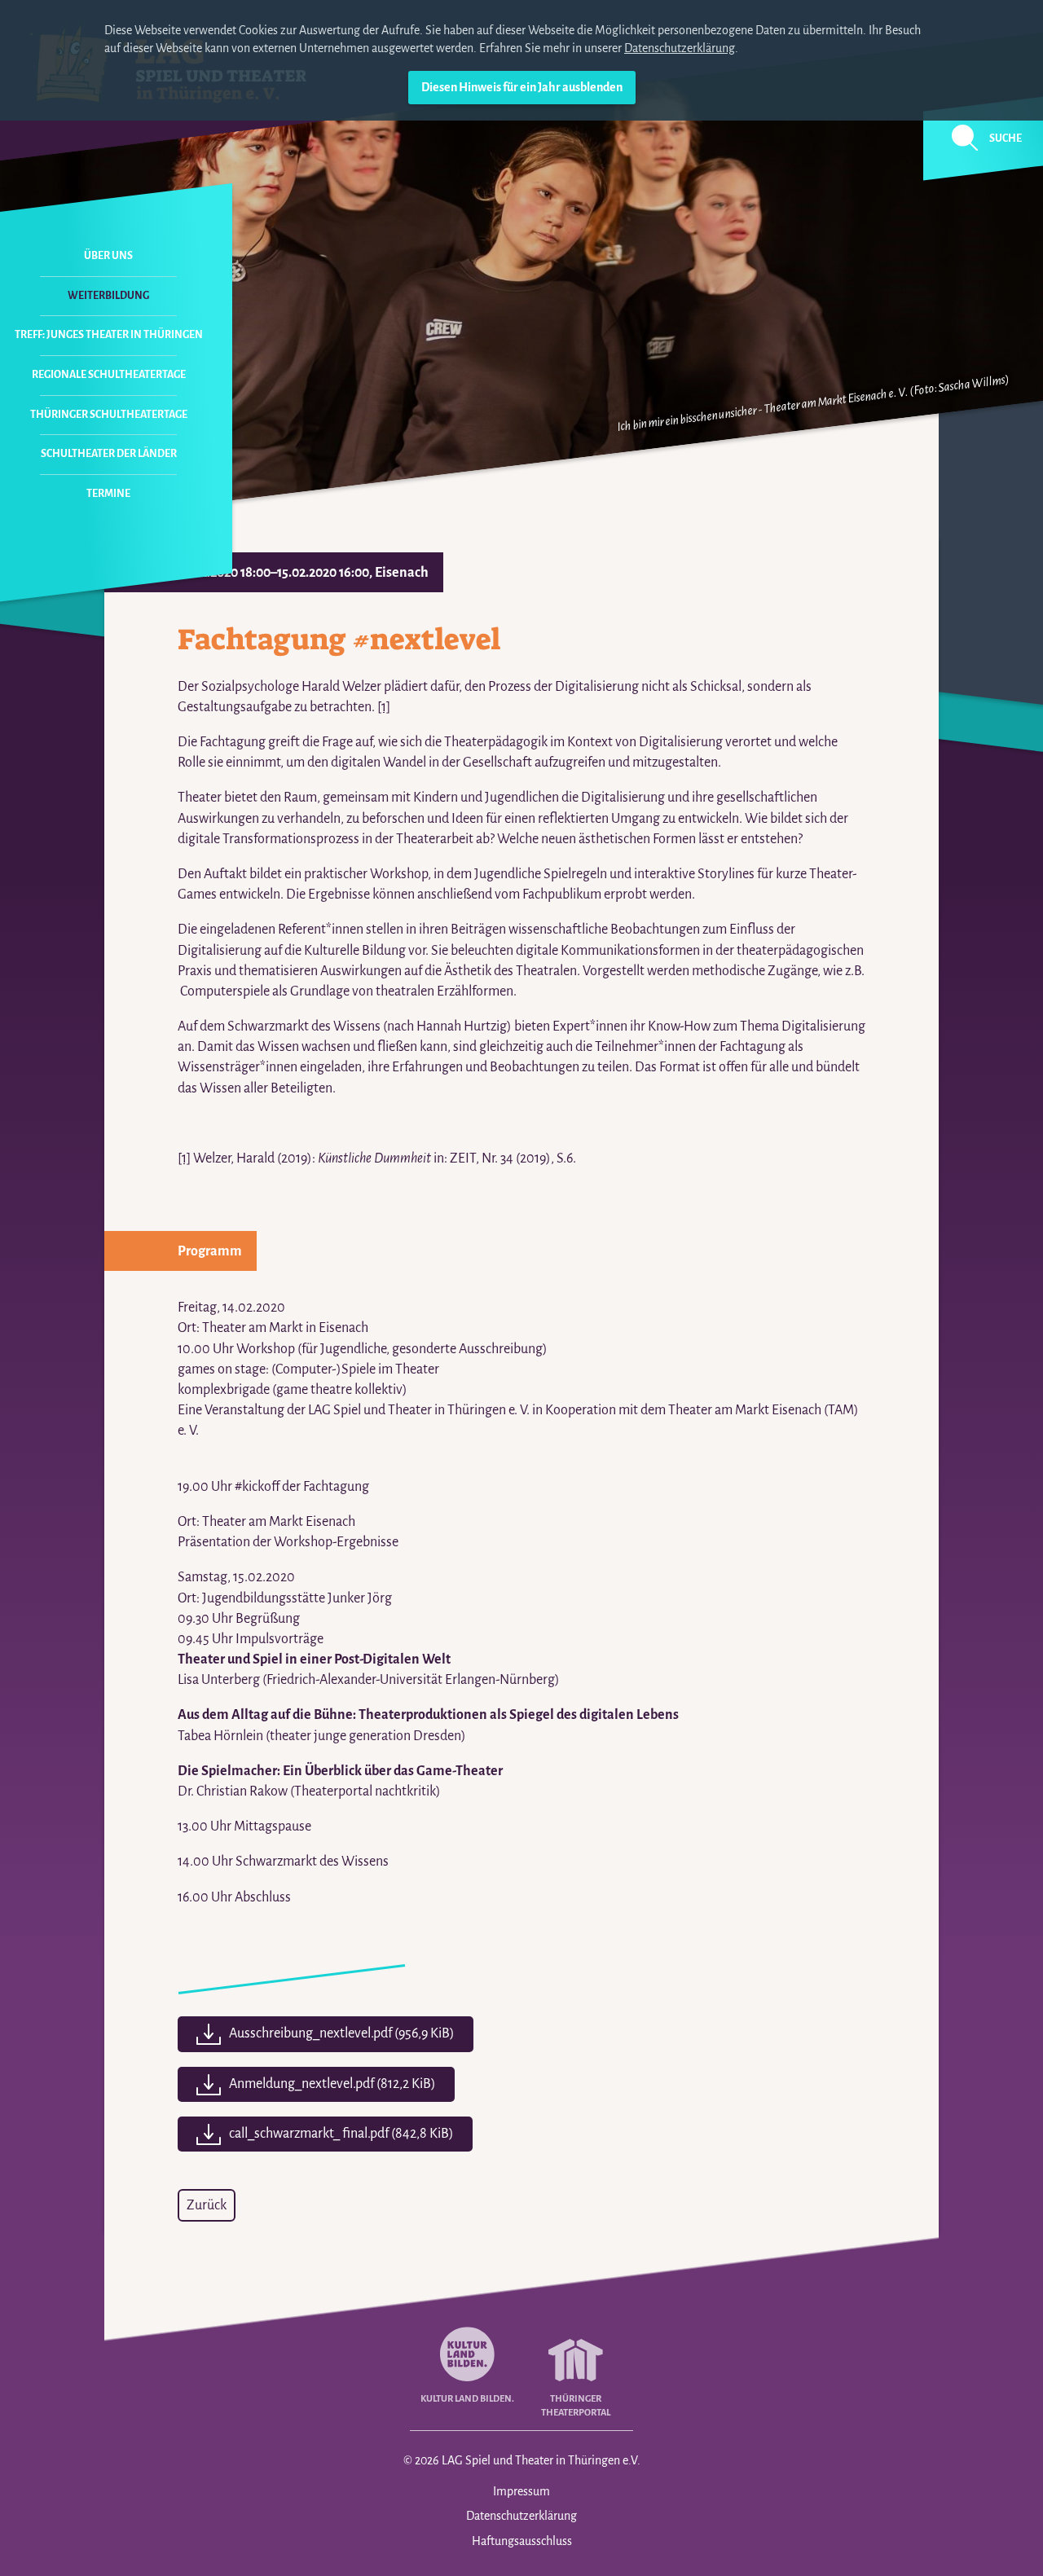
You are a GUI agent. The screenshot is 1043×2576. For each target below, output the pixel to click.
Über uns (108, 256)
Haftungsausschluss (522, 2541)
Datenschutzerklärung (680, 48)
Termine (108, 494)
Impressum (521, 2491)
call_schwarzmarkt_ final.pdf (341, 2134)
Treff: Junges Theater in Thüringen (109, 335)
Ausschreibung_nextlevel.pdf (342, 2033)
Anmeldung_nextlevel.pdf (332, 2084)
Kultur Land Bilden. (467, 2398)
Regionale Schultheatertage (109, 375)
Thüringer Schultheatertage (109, 415)
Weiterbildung (108, 296)
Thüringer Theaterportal (576, 2405)
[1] (384, 707)
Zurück (207, 2205)
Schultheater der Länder (109, 454)
